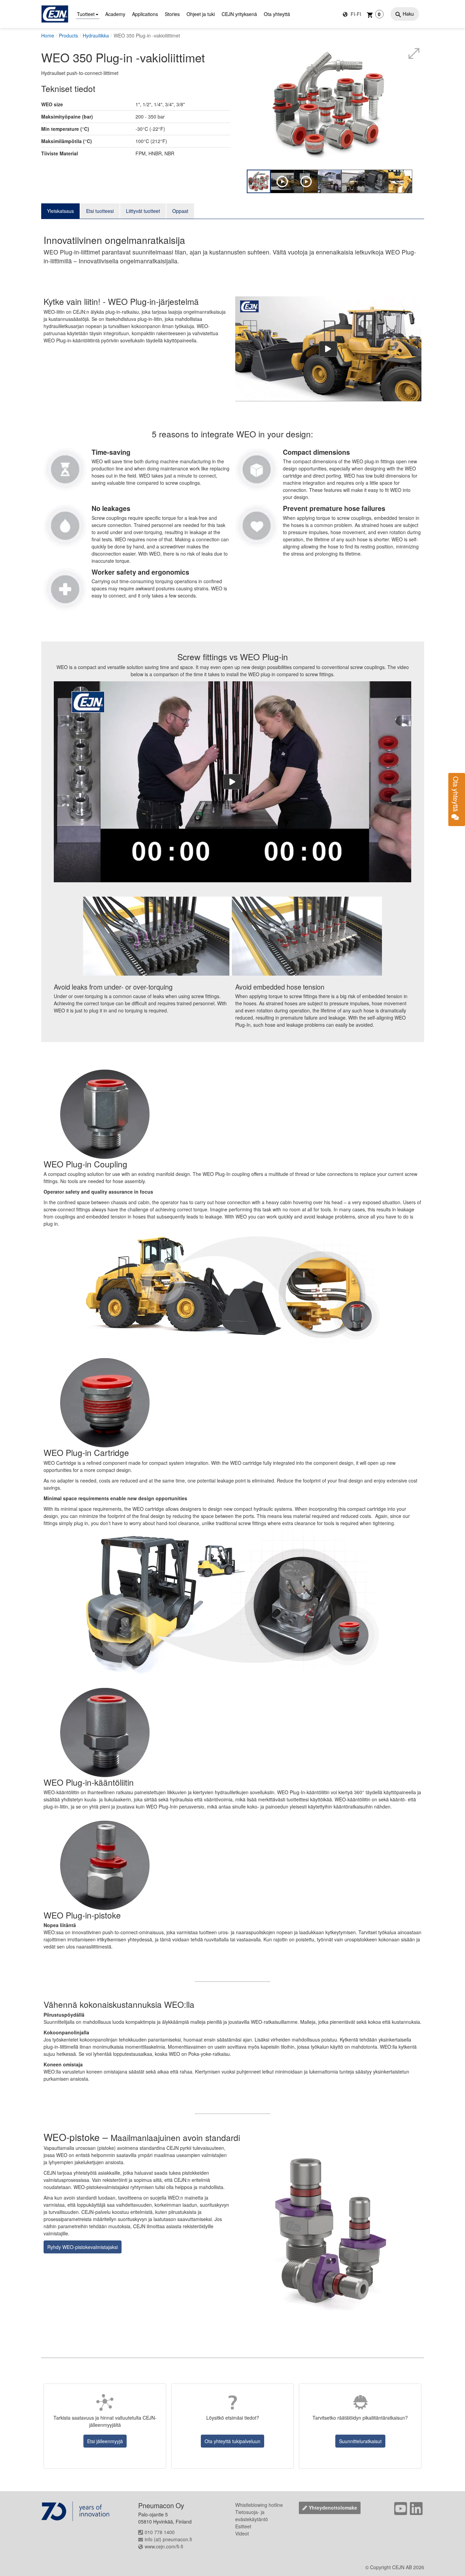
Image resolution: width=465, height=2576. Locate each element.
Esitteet (243, 2526)
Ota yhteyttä (277, 14)
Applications (145, 14)
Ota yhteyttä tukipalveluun (233, 2441)
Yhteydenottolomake (333, 2508)
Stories (172, 14)
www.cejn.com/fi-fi (164, 2546)
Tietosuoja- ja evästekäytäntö (252, 2516)
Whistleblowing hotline (259, 2505)
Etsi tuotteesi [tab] (100, 211)
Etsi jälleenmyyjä (105, 2441)
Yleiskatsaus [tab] (60, 211)
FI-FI (355, 14)
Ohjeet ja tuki (201, 14)
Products (68, 35)
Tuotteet (86, 14)
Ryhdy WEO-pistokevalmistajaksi (83, 2247)
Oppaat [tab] (180, 211)
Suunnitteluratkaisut (360, 2441)
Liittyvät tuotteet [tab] (143, 211)
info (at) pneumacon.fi (168, 2539)
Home (48, 35)
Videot (242, 2533)
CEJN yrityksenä (239, 14)
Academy (115, 14)
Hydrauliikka (96, 35)
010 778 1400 (160, 2532)
